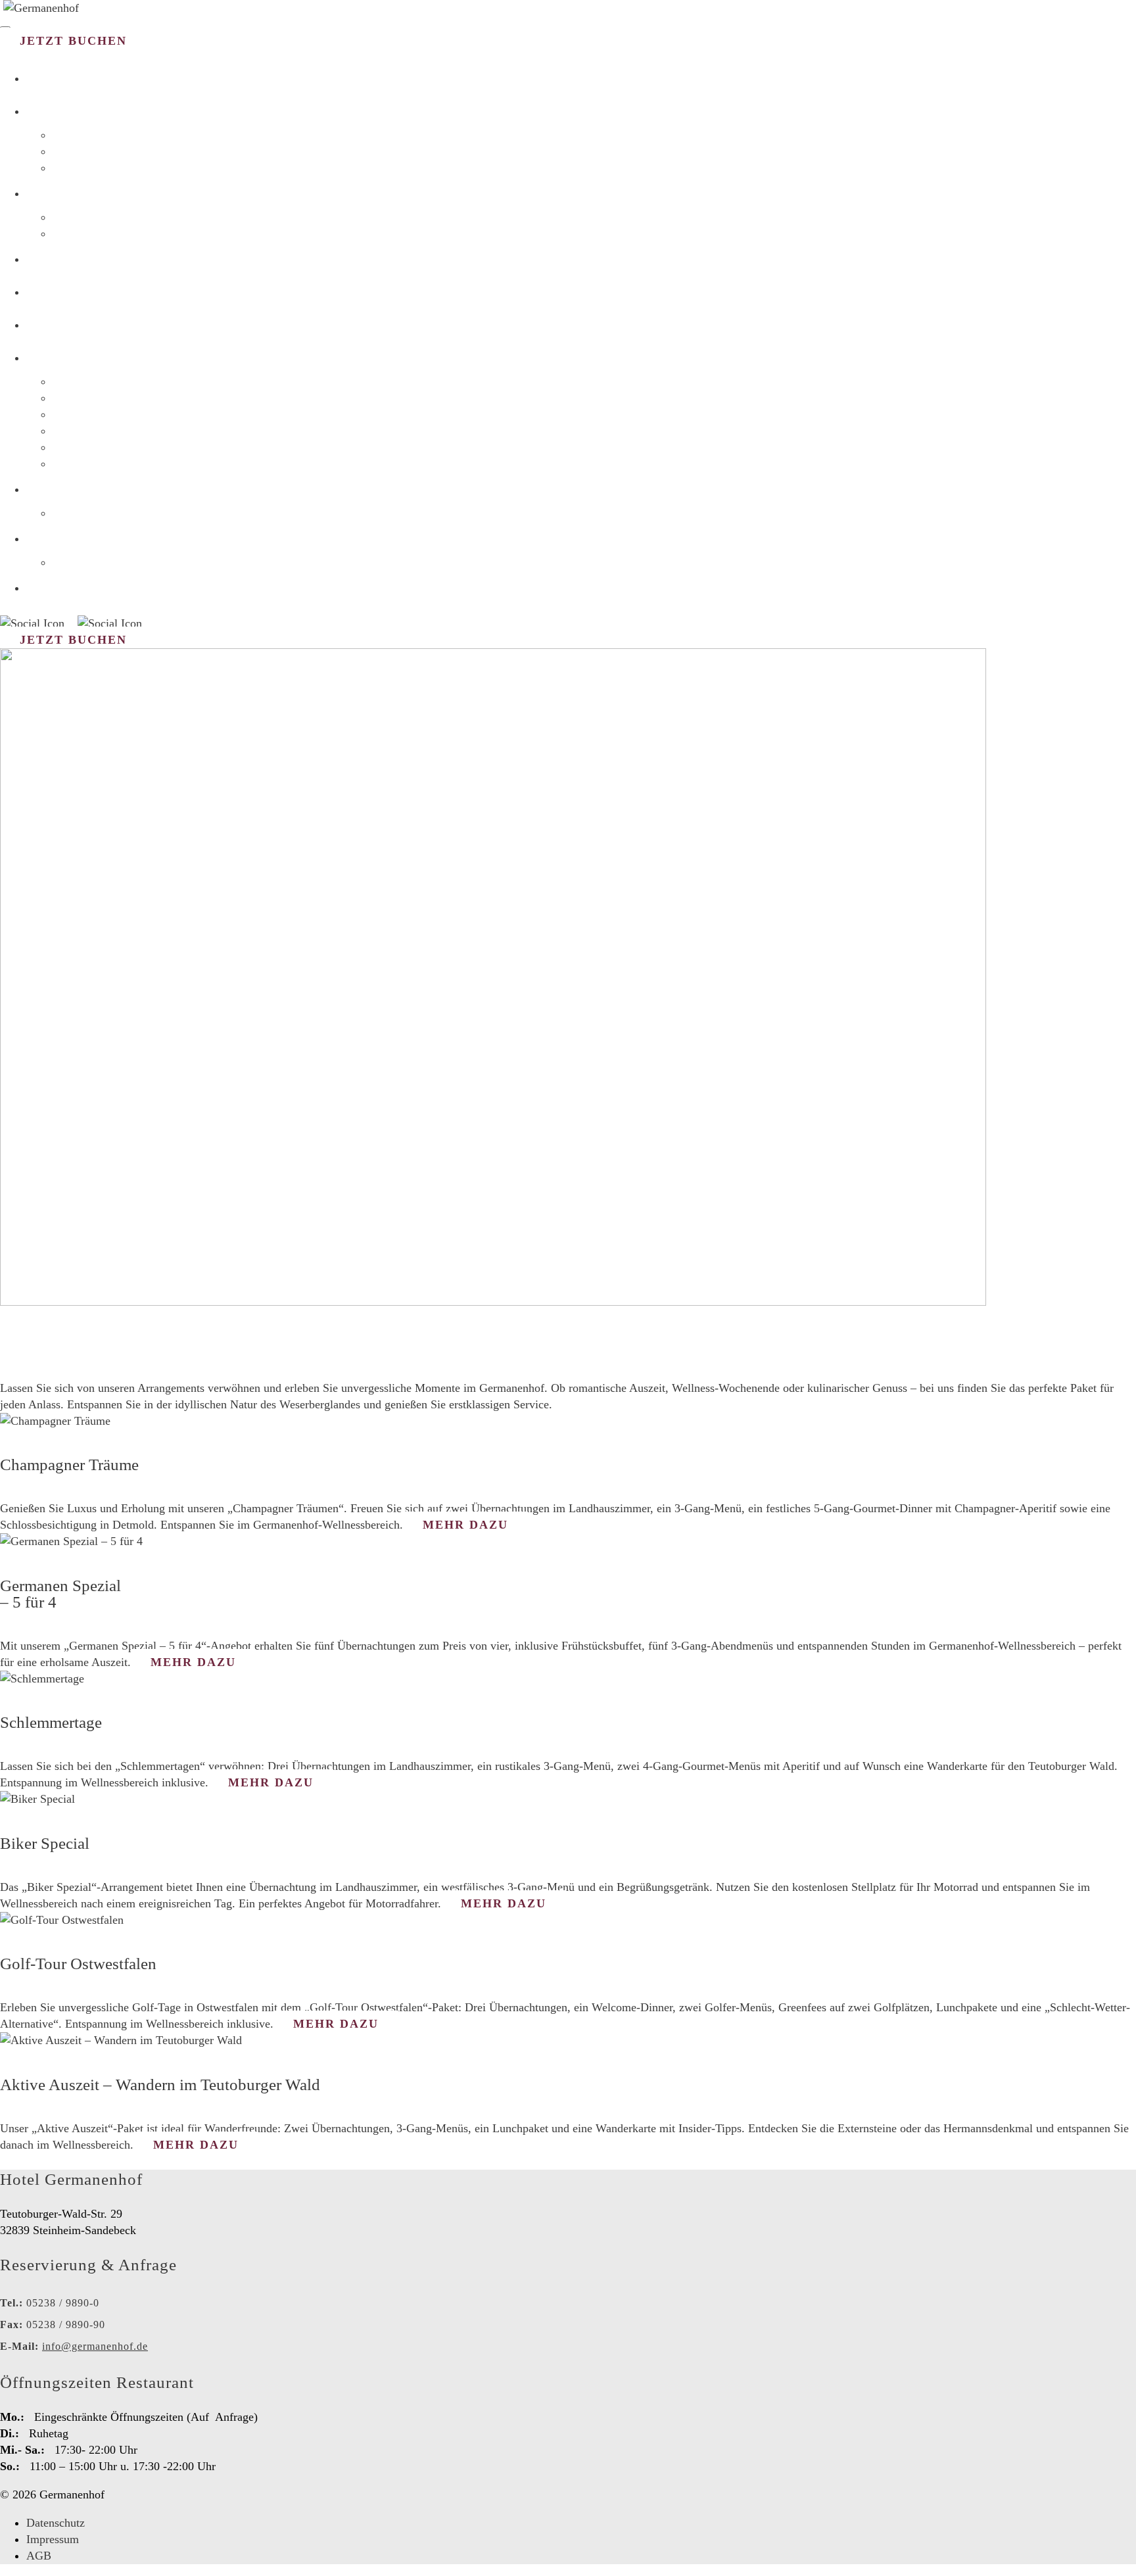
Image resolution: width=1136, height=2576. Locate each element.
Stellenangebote (90, 562)
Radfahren (77, 398)
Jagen (66, 464)
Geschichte (79, 513)
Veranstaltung (92, 324)
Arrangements (85, 152)
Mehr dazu (465, 1525)
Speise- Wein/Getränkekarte (118, 217)
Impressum (53, 2539)
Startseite (73, 78)
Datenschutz (56, 2523)
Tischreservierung (95, 234)
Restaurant (77, 193)
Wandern (74, 382)
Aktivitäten (80, 357)
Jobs (45, 538)
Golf (63, 415)
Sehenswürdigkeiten (100, 447)
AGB (39, 2556)
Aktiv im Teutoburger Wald (116, 431)
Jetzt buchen (73, 41)
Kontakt (64, 587)
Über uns (64, 489)
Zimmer (71, 135)
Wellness (74, 168)
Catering (66, 291)
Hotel (53, 110)
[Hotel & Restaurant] (41, 8)
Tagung (59, 258)
